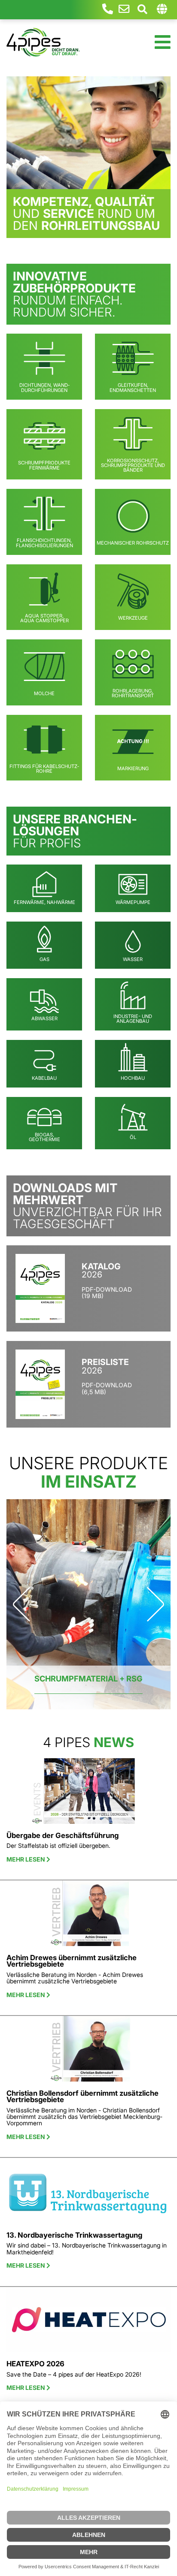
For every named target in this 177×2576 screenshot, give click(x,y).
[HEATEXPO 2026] (88, 2323)
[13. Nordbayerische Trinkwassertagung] (88, 2194)
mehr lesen (26, 1859)
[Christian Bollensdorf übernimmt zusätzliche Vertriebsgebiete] (88, 2052)
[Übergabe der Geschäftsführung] (88, 1794)
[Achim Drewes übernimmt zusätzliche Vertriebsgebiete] (88, 1917)
